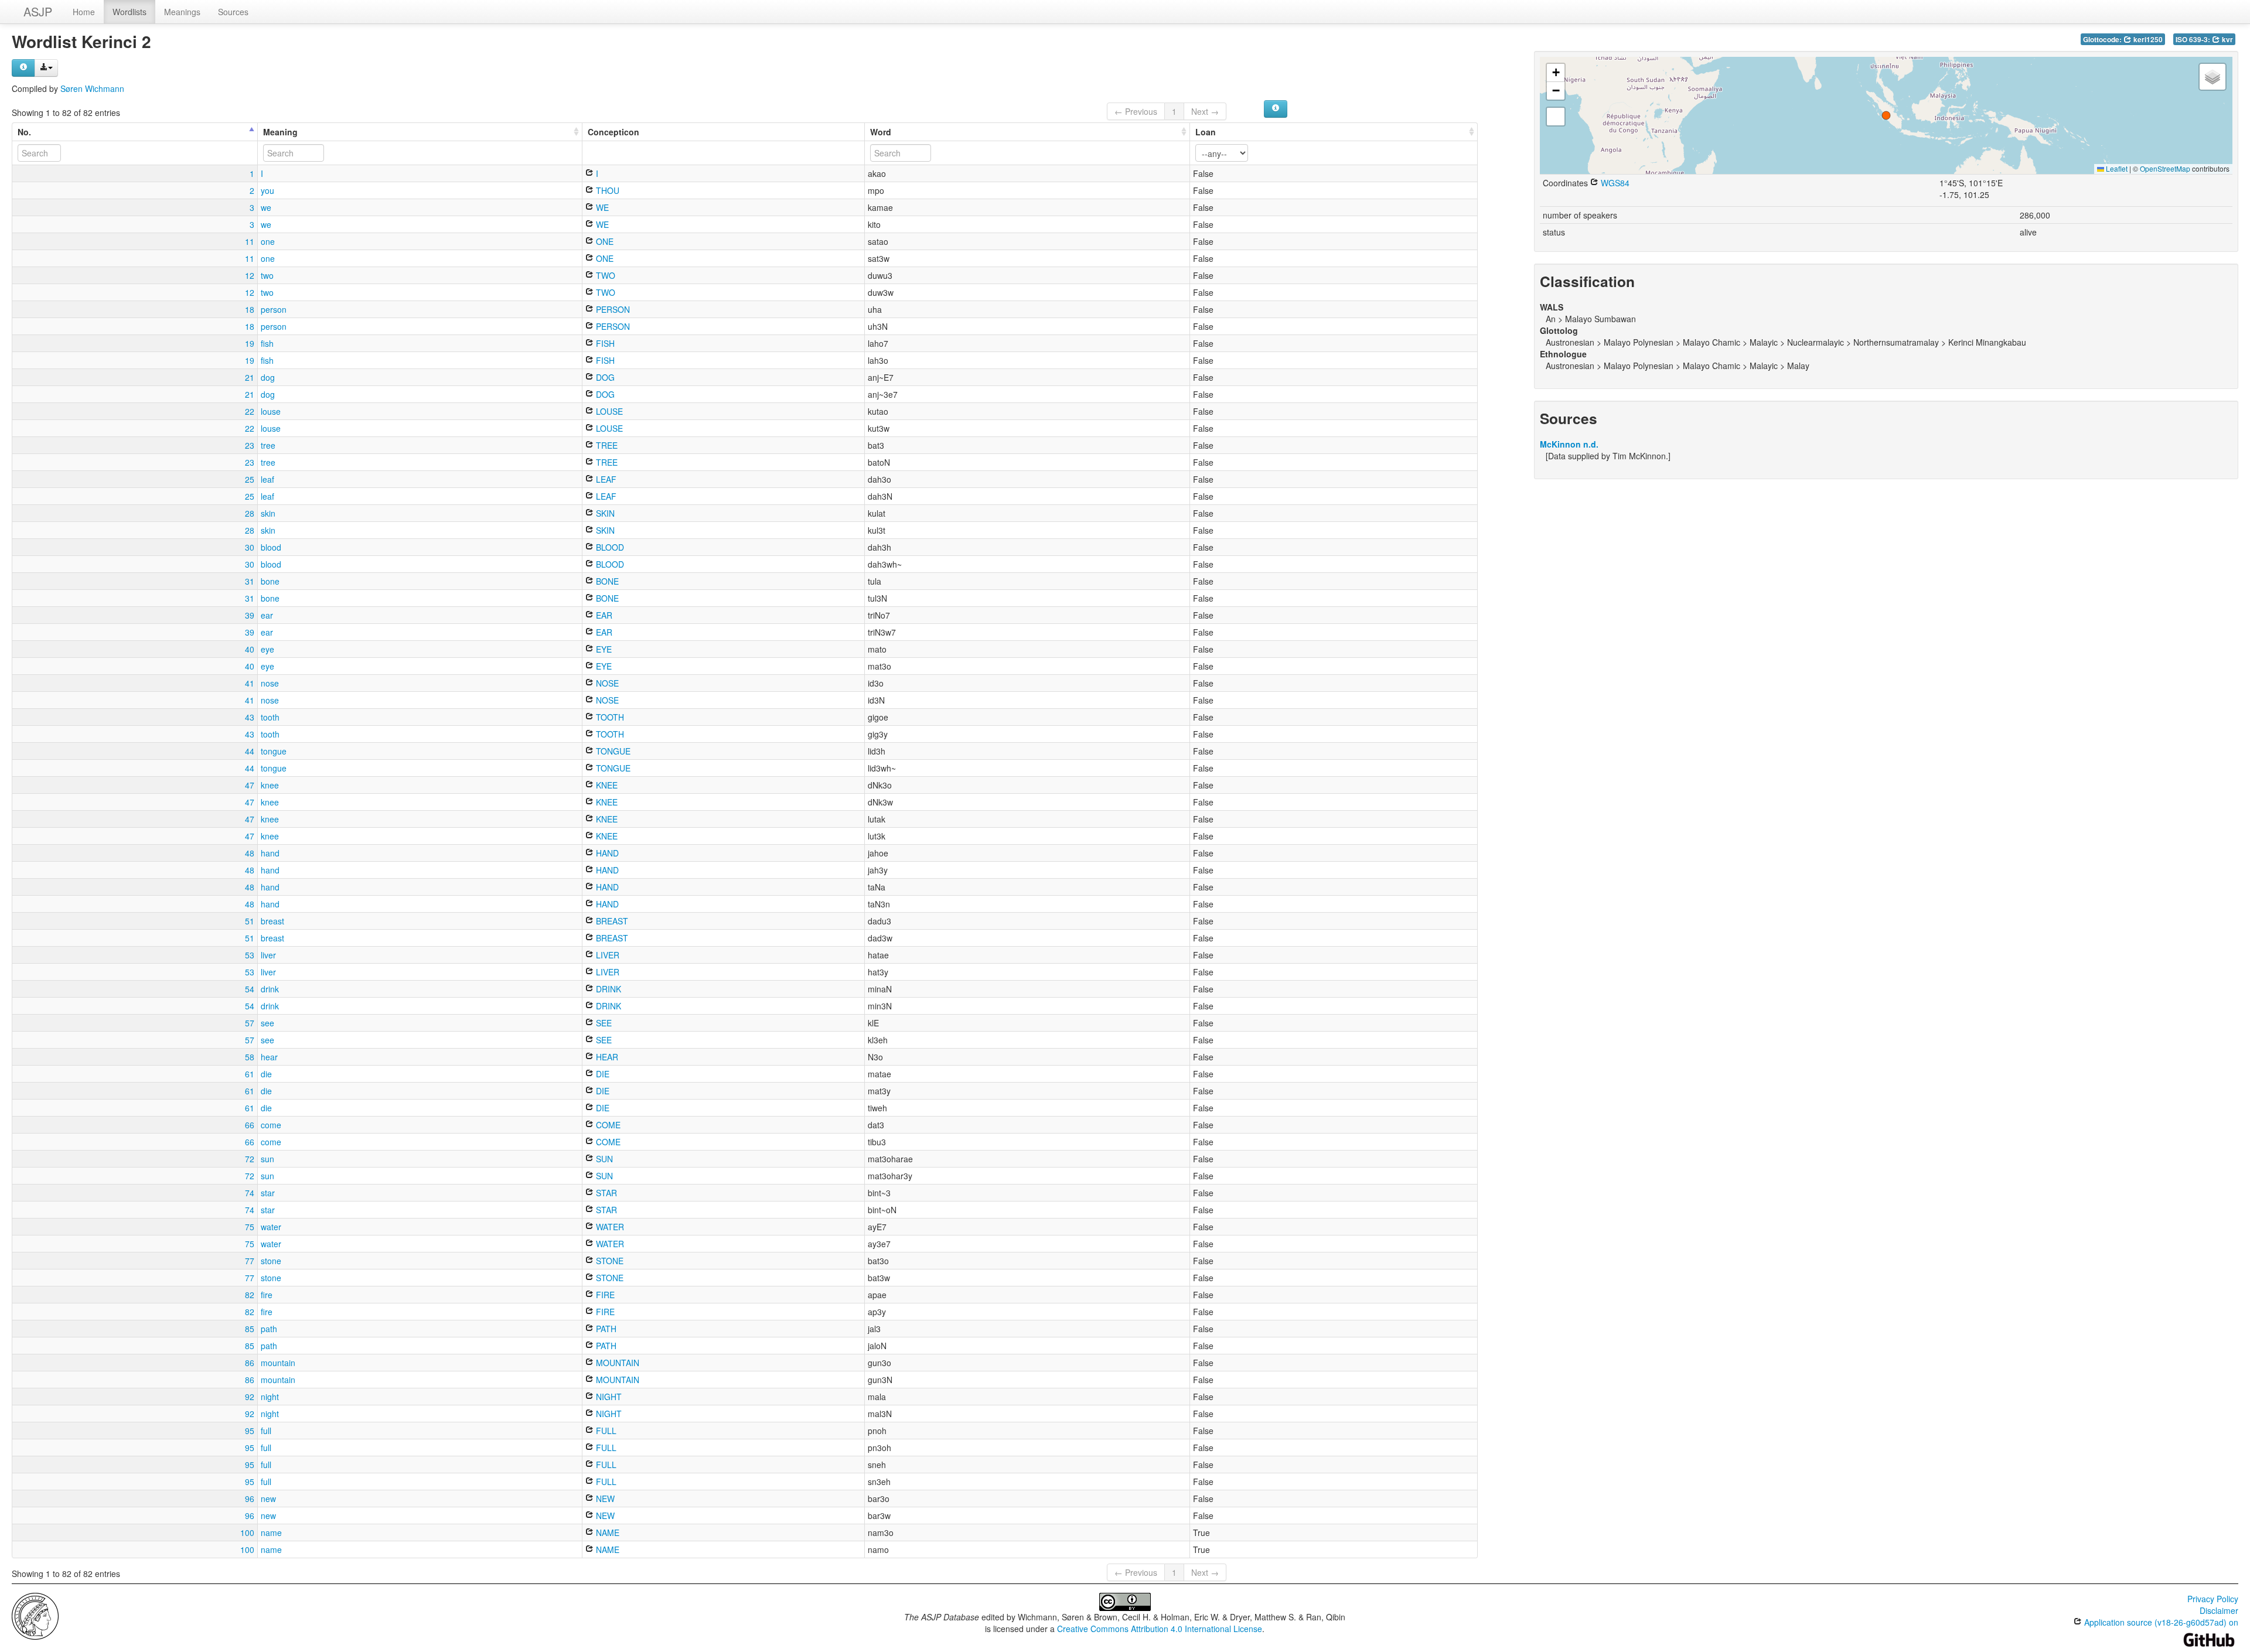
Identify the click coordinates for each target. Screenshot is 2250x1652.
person (274, 309)
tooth (270, 717)
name (271, 1532)
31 (250, 581)
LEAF (605, 479)
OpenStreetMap (2165, 168)
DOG (604, 377)
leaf (267, 479)
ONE (604, 241)
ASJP (38, 11)
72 (250, 1159)
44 (250, 751)
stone (271, 1261)
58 (250, 1057)
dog (268, 377)
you (267, 190)
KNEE (606, 785)
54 (250, 989)
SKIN (604, 513)
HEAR (606, 1057)
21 (250, 377)
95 (250, 1431)
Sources (233, 12)
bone (270, 581)
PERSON (612, 309)
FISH (604, 343)
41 (250, 683)
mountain (278, 1363)
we (266, 207)
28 (250, 513)
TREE (606, 445)
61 (250, 1074)
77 (250, 1261)
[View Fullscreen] (1556, 117)
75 (250, 1227)
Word (881, 132)
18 (250, 309)
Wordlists (129, 12)
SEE (603, 1023)
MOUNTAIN (616, 1363)
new (268, 1499)
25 (250, 479)
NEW (604, 1499)
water (271, 1227)
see (267, 1023)
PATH (605, 1329)
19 (250, 343)
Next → (1205, 111)
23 (250, 445)
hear (269, 1057)
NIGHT (608, 1397)
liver (268, 955)
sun (267, 1159)
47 (250, 785)
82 (250, 1295)
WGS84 (1614, 183)
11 (250, 241)
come (271, 1125)
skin (268, 513)
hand (270, 853)
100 (247, 1532)
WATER (609, 1227)
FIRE (604, 1295)
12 (250, 275)
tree (268, 445)
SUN (603, 1159)
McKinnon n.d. (1569, 444)
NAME (606, 1532)
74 (250, 1193)
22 (250, 411)
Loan (1206, 132)
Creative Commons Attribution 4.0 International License (1160, 1629)
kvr (2227, 40)
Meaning (280, 132)
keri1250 (2147, 40)
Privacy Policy (2213, 1599)
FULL (605, 1431)
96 (250, 1499)
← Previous (1136, 111)
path (269, 1329)
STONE (608, 1261)
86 (250, 1363)
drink (270, 989)
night (270, 1397)
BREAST (611, 921)
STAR (605, 1193)
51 (250, 921)
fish (267, 343)
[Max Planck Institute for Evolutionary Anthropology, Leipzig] (35, 1615)
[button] (1886, 115)
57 (250, 1023)
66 (250, 1125)
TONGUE (612, 751)
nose (270, 683)
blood (271, 547)
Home (84, 12)
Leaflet (2116, 168)
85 (250, 1329)
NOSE (606, 683)
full (266, 1431)
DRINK (607, 989)
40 (250, 649)
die (266, 1074)
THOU (606, 190)
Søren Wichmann (92, 88)
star (268, 1193)
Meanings (182, 12)
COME (607, 1125)
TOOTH (609, 717)
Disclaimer (2219, 1610)
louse (271, 411)
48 (250, 853)
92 (250, 1397)
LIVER (606, 955)
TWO (604, 275)
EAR (603, 615)
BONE (606, 581)
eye (267, 649)
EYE (603, 649)
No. (24, 132)
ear (267, 615)
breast (272, 921)
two (267, 275)
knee (270, 785)
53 (250, 955)
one (268, 241)
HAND (606, 853)
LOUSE (608, 411)
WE (601, 207)
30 (250, 547)
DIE (601, 1074)
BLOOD (609, 547)
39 (250, 615)
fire (267, 1295)
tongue (274, 751)
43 (250, 717)
